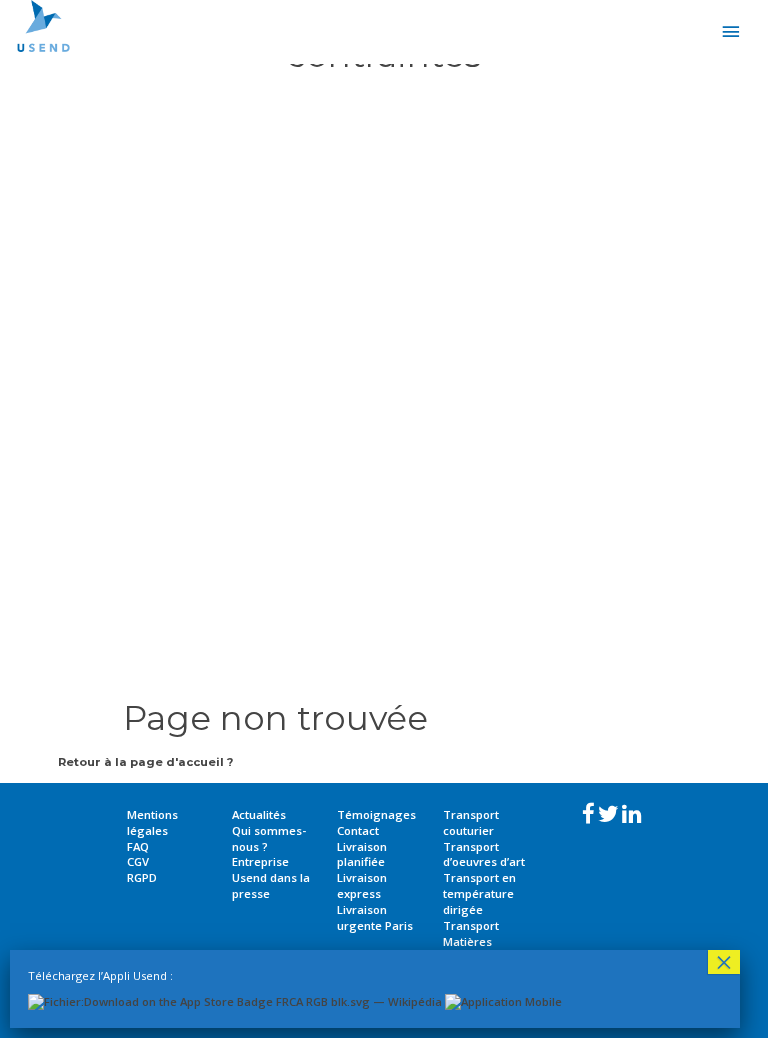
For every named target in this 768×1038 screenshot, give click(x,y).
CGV (138, 861)
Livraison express (362, 885)
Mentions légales (152, 822)
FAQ (138, 846)
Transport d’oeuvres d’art (484, 854)
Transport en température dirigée (479, 893)
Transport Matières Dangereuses (480, 941)
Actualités (259, 814)
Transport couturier (471, 822)
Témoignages (376, 814)
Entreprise (260, 861)
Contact (358, 830)
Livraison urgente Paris (375, 917)
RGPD (142, 877)
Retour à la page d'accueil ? (145, 762)
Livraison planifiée (362, 854)
